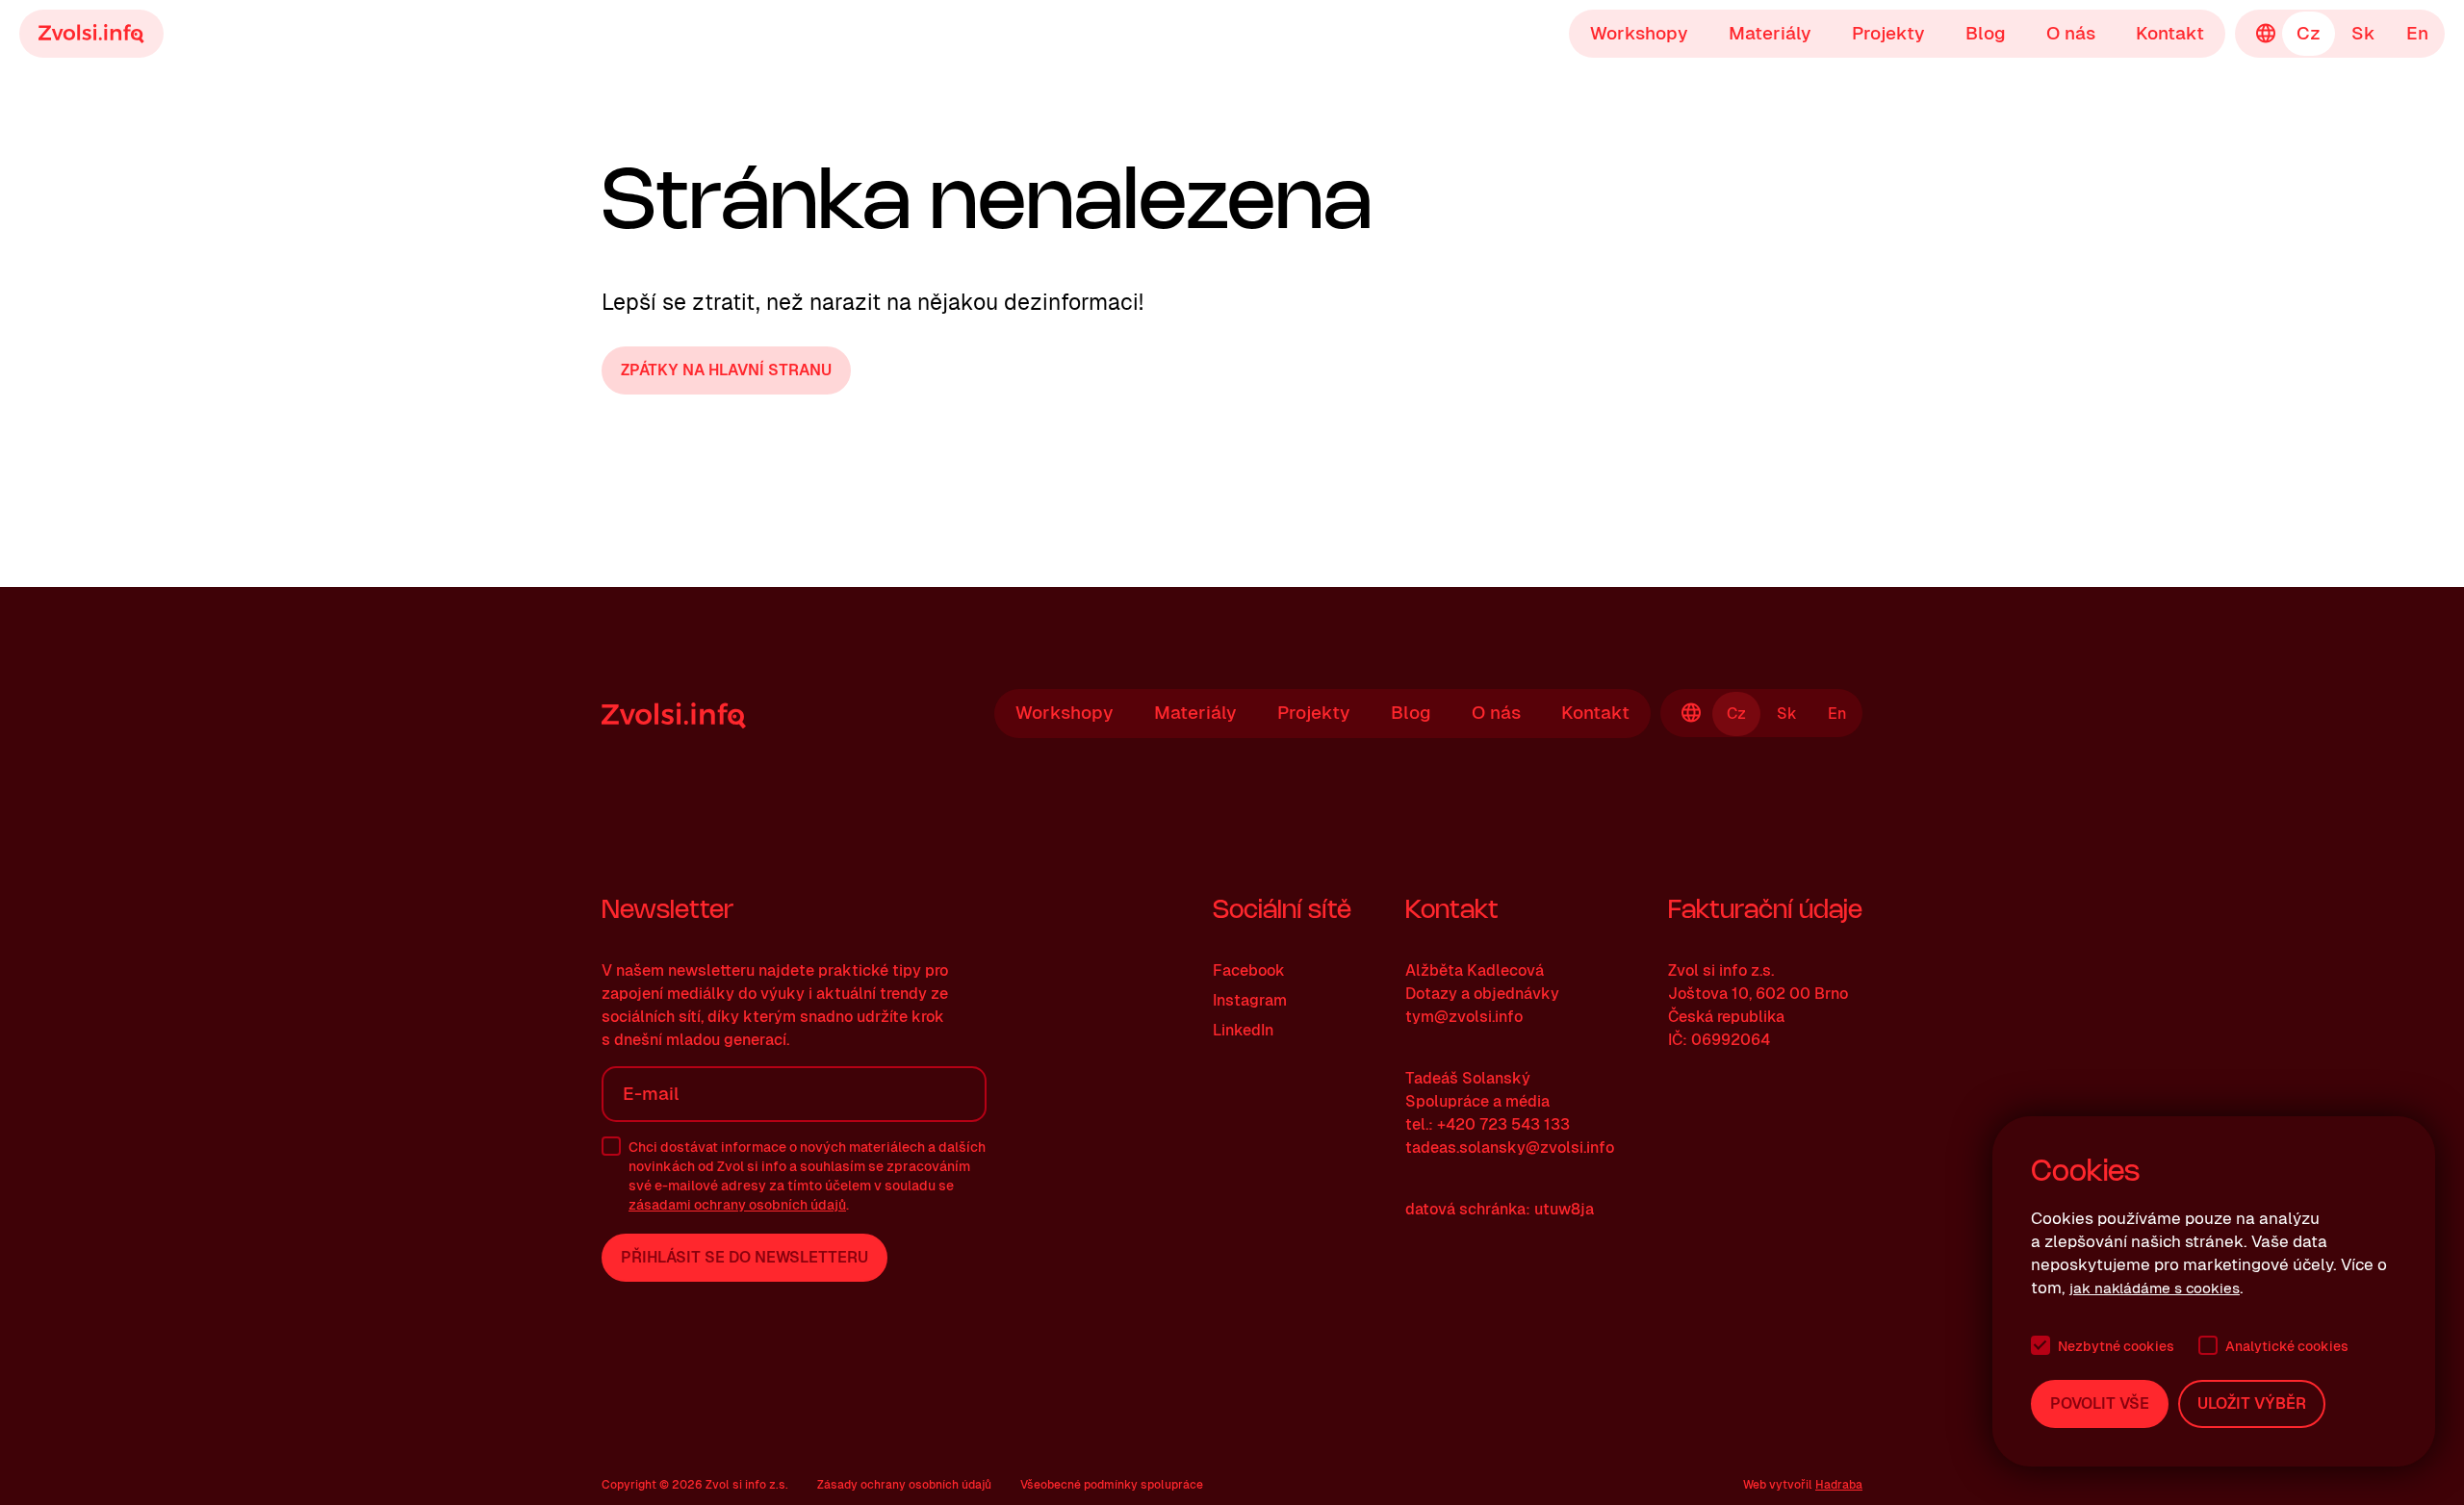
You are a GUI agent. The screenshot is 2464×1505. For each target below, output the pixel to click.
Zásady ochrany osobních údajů (904, 1485)
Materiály (1770, 33)
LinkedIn (1243, 1030)
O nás (2071, 33)
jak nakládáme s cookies (2155, 1288)
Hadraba (1839, 1485)
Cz (2309, 33)
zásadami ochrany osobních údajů (737, 1205)
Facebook (1249, 970)
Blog (1986, 33)
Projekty (1888, 33)
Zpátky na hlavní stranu (726, 370)
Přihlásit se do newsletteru (744, 1257)
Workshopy (1639, 33)
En (2417, 33)
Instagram (1250, 1000)
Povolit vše (2100, 1403)
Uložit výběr (2252, 1403)
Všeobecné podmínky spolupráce (1112, 1485)
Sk (2363, 33)
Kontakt (2170, 33)
